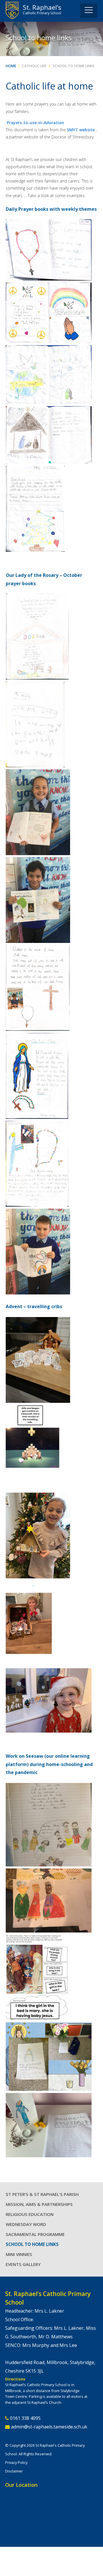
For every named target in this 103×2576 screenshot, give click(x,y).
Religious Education (30, 2214)
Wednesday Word (26, 2224)
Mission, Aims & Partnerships (39, 2204)
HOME (11, 66)
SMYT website (81, 130)
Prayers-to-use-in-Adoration (35, 123)
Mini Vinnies (19, 2254)
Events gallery (23, 2264)
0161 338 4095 (25, 2418)
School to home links (74, 66)
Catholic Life (34, 66)
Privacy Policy (16, 2462)
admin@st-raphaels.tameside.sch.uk (49, 2427)
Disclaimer (14, 2471)
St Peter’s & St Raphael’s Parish (42, 2194)
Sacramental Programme (35, 2234)
